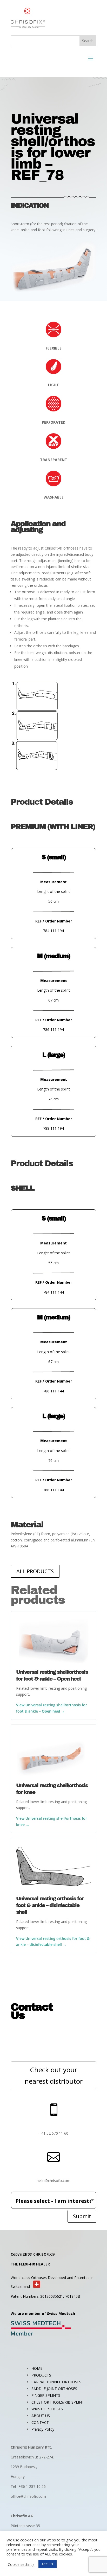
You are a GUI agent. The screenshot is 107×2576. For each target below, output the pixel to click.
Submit (82, 2216)
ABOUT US (41, 2416)
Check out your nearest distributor (54, 2075)
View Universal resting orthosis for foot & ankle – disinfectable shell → (53, 1942)
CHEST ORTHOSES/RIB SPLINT (58, 2402)
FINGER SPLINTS (46, 2395)
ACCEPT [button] (48, 2564)
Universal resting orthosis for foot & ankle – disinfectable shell (50, 1905)
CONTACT (40, 2422)
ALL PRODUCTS (35, 1571)
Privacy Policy (43, 2429)
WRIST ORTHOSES (47, 2409)
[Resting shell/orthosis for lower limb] (53, 292)
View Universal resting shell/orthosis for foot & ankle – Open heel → (52, 1708)
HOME (37, 2368)
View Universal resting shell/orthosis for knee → (52, 1821)
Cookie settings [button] (21, 2564)
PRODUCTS (41, 2375)
